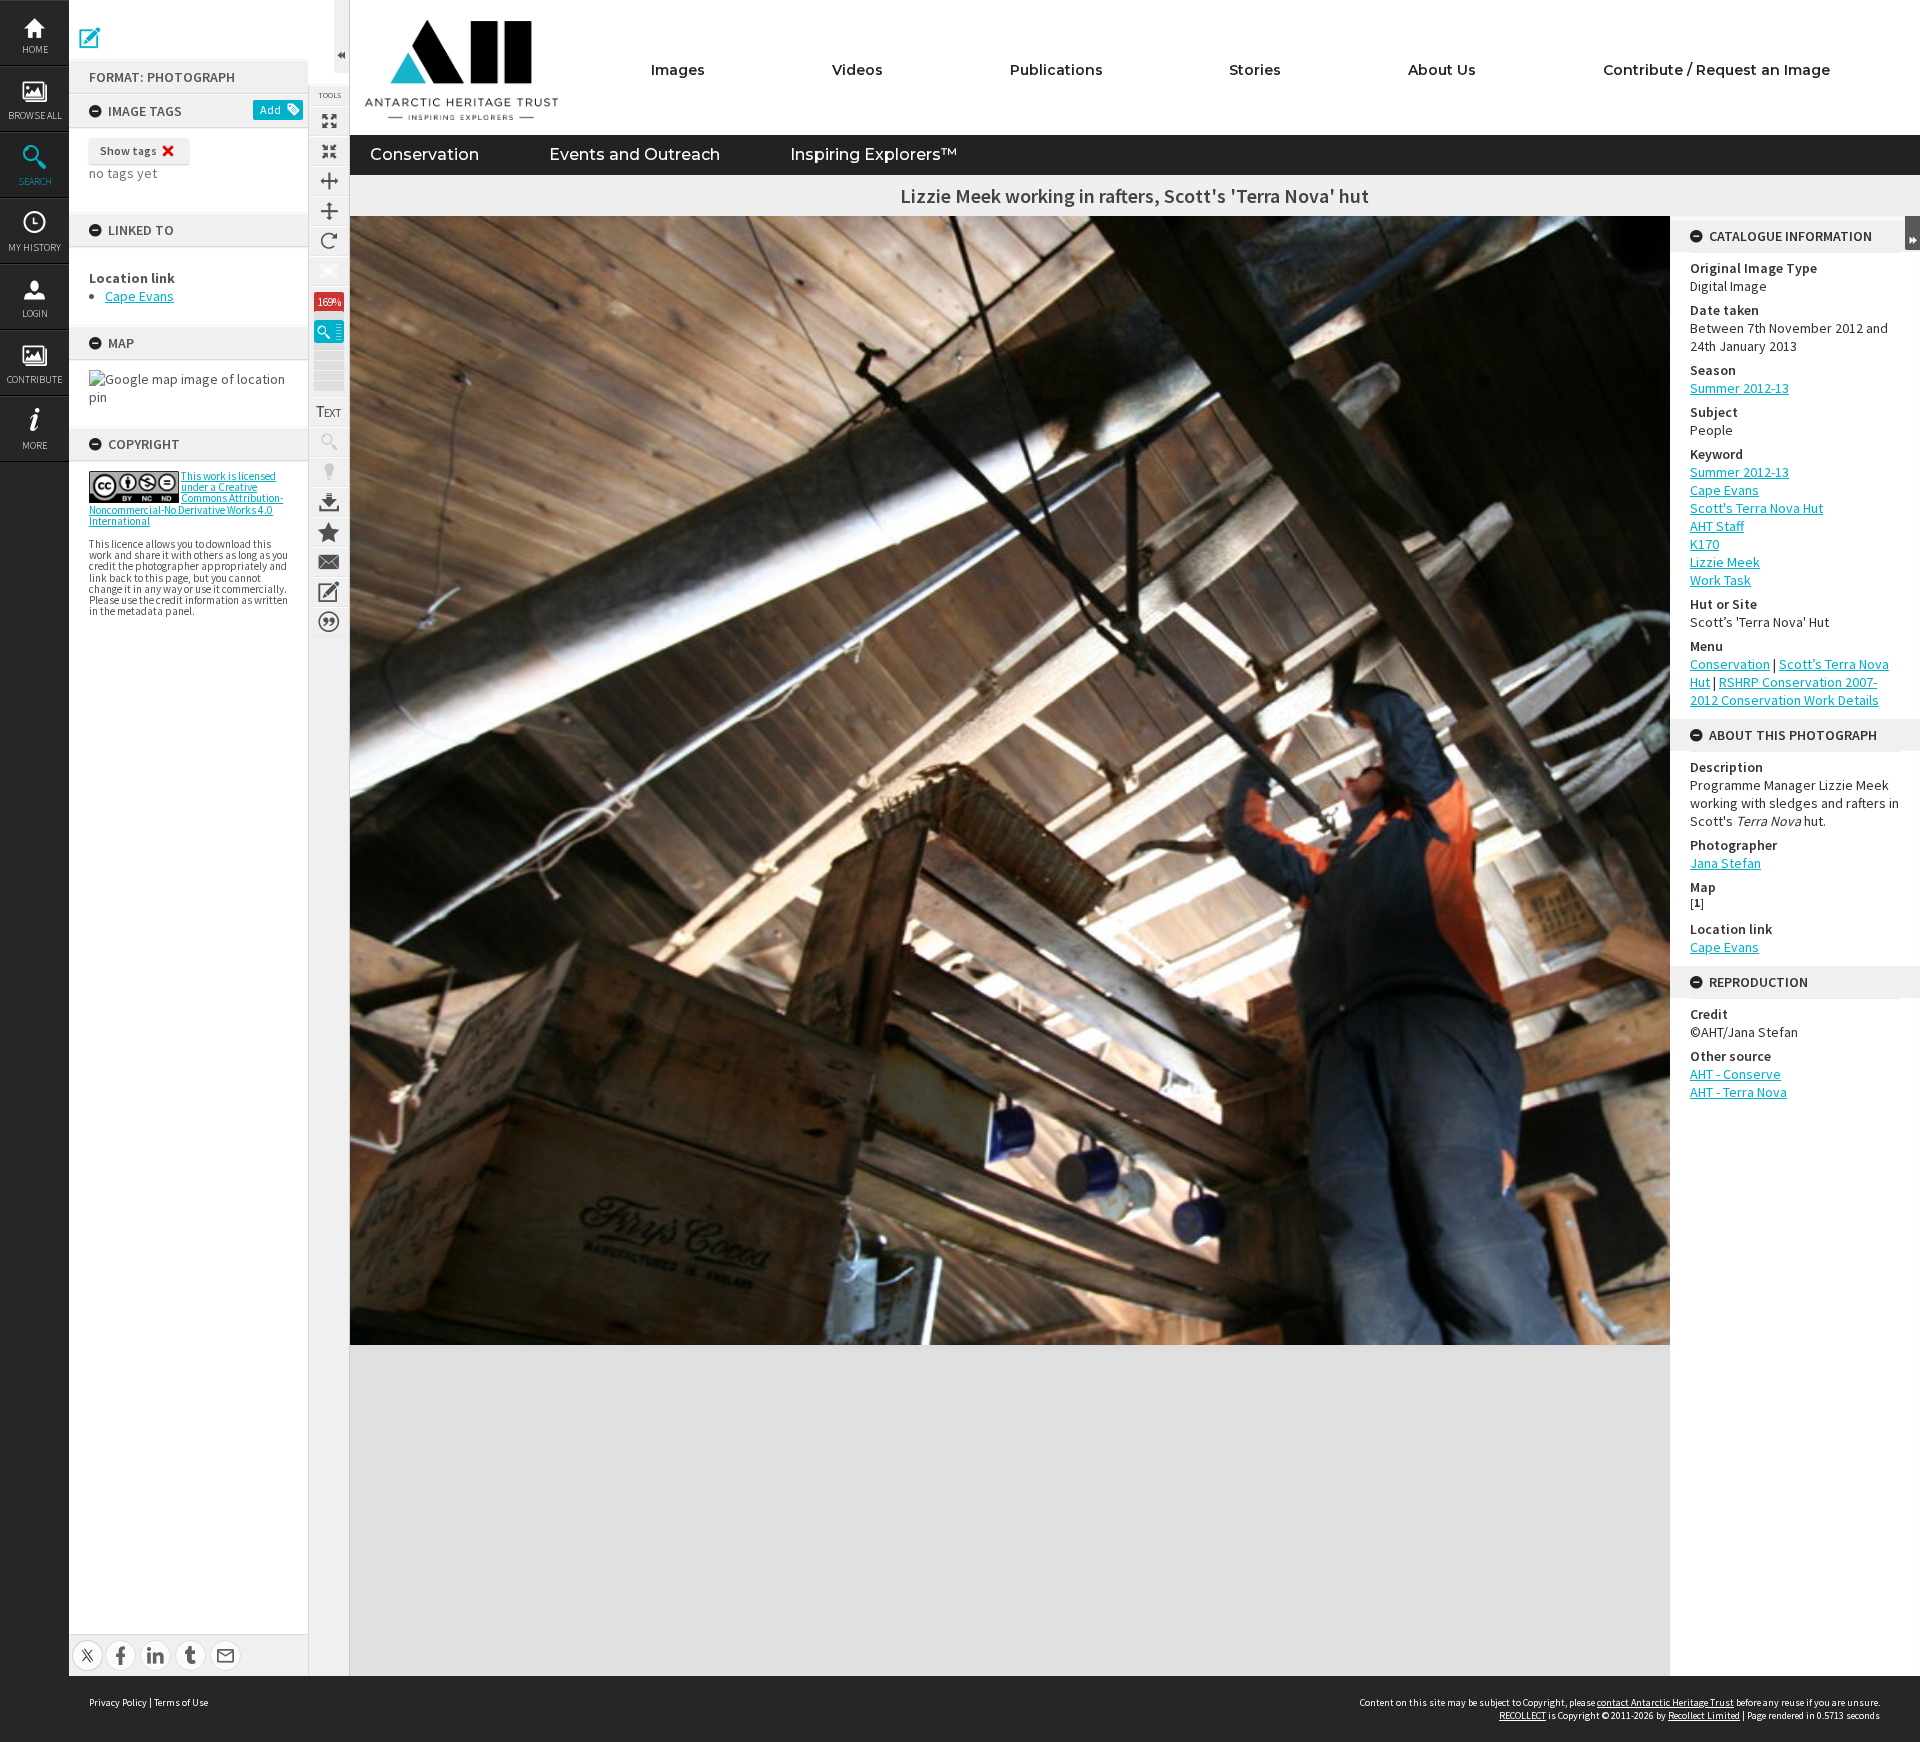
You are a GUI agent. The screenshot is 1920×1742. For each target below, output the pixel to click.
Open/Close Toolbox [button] (341, 36)
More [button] (34, 445)
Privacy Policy (118, 1702)
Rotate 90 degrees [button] (329, 241)
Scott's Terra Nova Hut (1756, 508)
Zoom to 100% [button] (329, 271)
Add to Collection (329, 532)
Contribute (34, 379)
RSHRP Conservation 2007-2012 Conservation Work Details (1784, 691)
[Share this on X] (87, 1644)
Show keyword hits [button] (329, 442)
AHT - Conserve (1735, 1074)
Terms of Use (181, 1702)
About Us (1442, 70)
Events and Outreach (634, 154)
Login (35, 313)
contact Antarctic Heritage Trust (1665, 1702)
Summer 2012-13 (1739, 388)
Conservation (424, 154)
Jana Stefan (1725, 863)
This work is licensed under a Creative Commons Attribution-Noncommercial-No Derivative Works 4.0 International (186, 498)
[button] (329, 331)
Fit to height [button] (329, 211)
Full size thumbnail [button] (329, 121)
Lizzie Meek (1725, 562)
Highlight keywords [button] (329, 472)
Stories (1255, 70)
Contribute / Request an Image (1716, 70)
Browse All (35, 115)
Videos (857, 70)
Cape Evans (139, 296)
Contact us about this (329, 562)
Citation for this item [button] (329, 622)
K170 (1704, 544)
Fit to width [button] (329, 181)
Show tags (128, 150)
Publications (1056, 70)
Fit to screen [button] (329, 151)
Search (35, 181)
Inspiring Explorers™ (873, 154)
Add (270, 109)
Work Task (1720, 580)
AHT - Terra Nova (1738, 1092)
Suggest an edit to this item (90, 38)
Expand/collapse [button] (1912, 233)
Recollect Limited (1704, 1715)
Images (678, 70)
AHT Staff (1717, 526)
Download (329, 502)
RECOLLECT (1522, 1715)
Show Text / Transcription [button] (329, 412)
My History (34, 247)
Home (35, 49)
